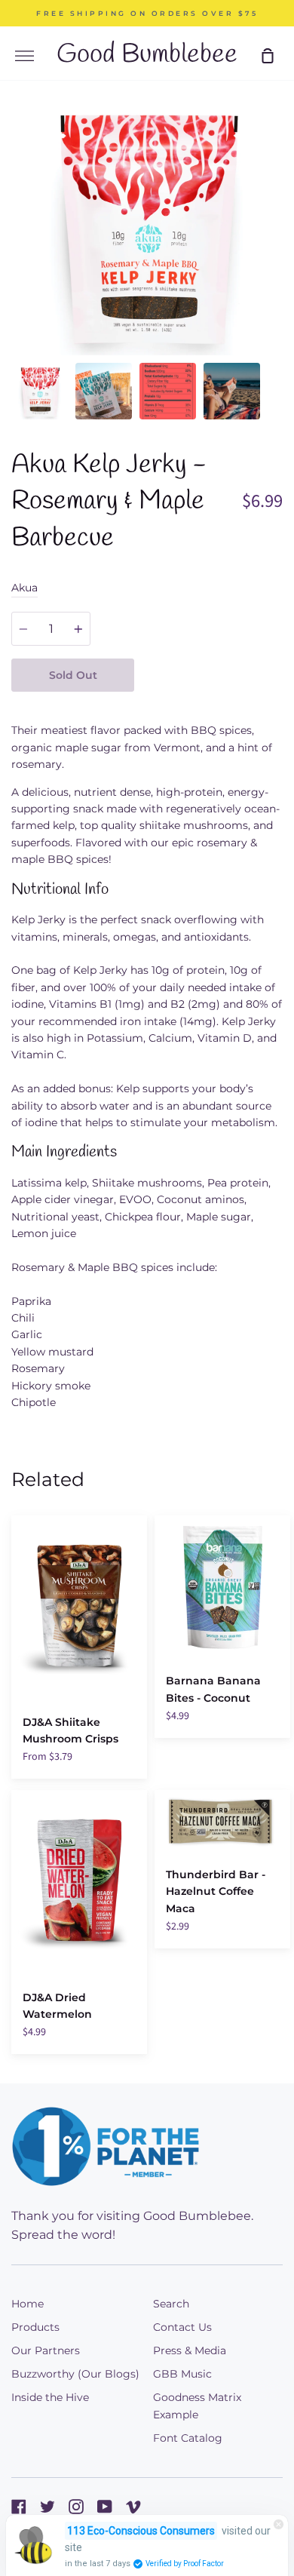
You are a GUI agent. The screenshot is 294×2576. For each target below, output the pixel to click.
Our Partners (46, 2350)
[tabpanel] (147, 224)
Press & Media (190, 2350)
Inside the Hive (50, 2397)
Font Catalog (188, 2438)
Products (35, 2327)
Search (171, 2304)
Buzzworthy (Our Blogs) (75, 2374)
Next (278, 262)
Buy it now (209, 675)
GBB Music (182, 2374)
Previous (16, 262)
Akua (24, 588)
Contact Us (182, 2327)
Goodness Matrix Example (197, 2406)
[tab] (40, 391)
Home (28, 2304)
